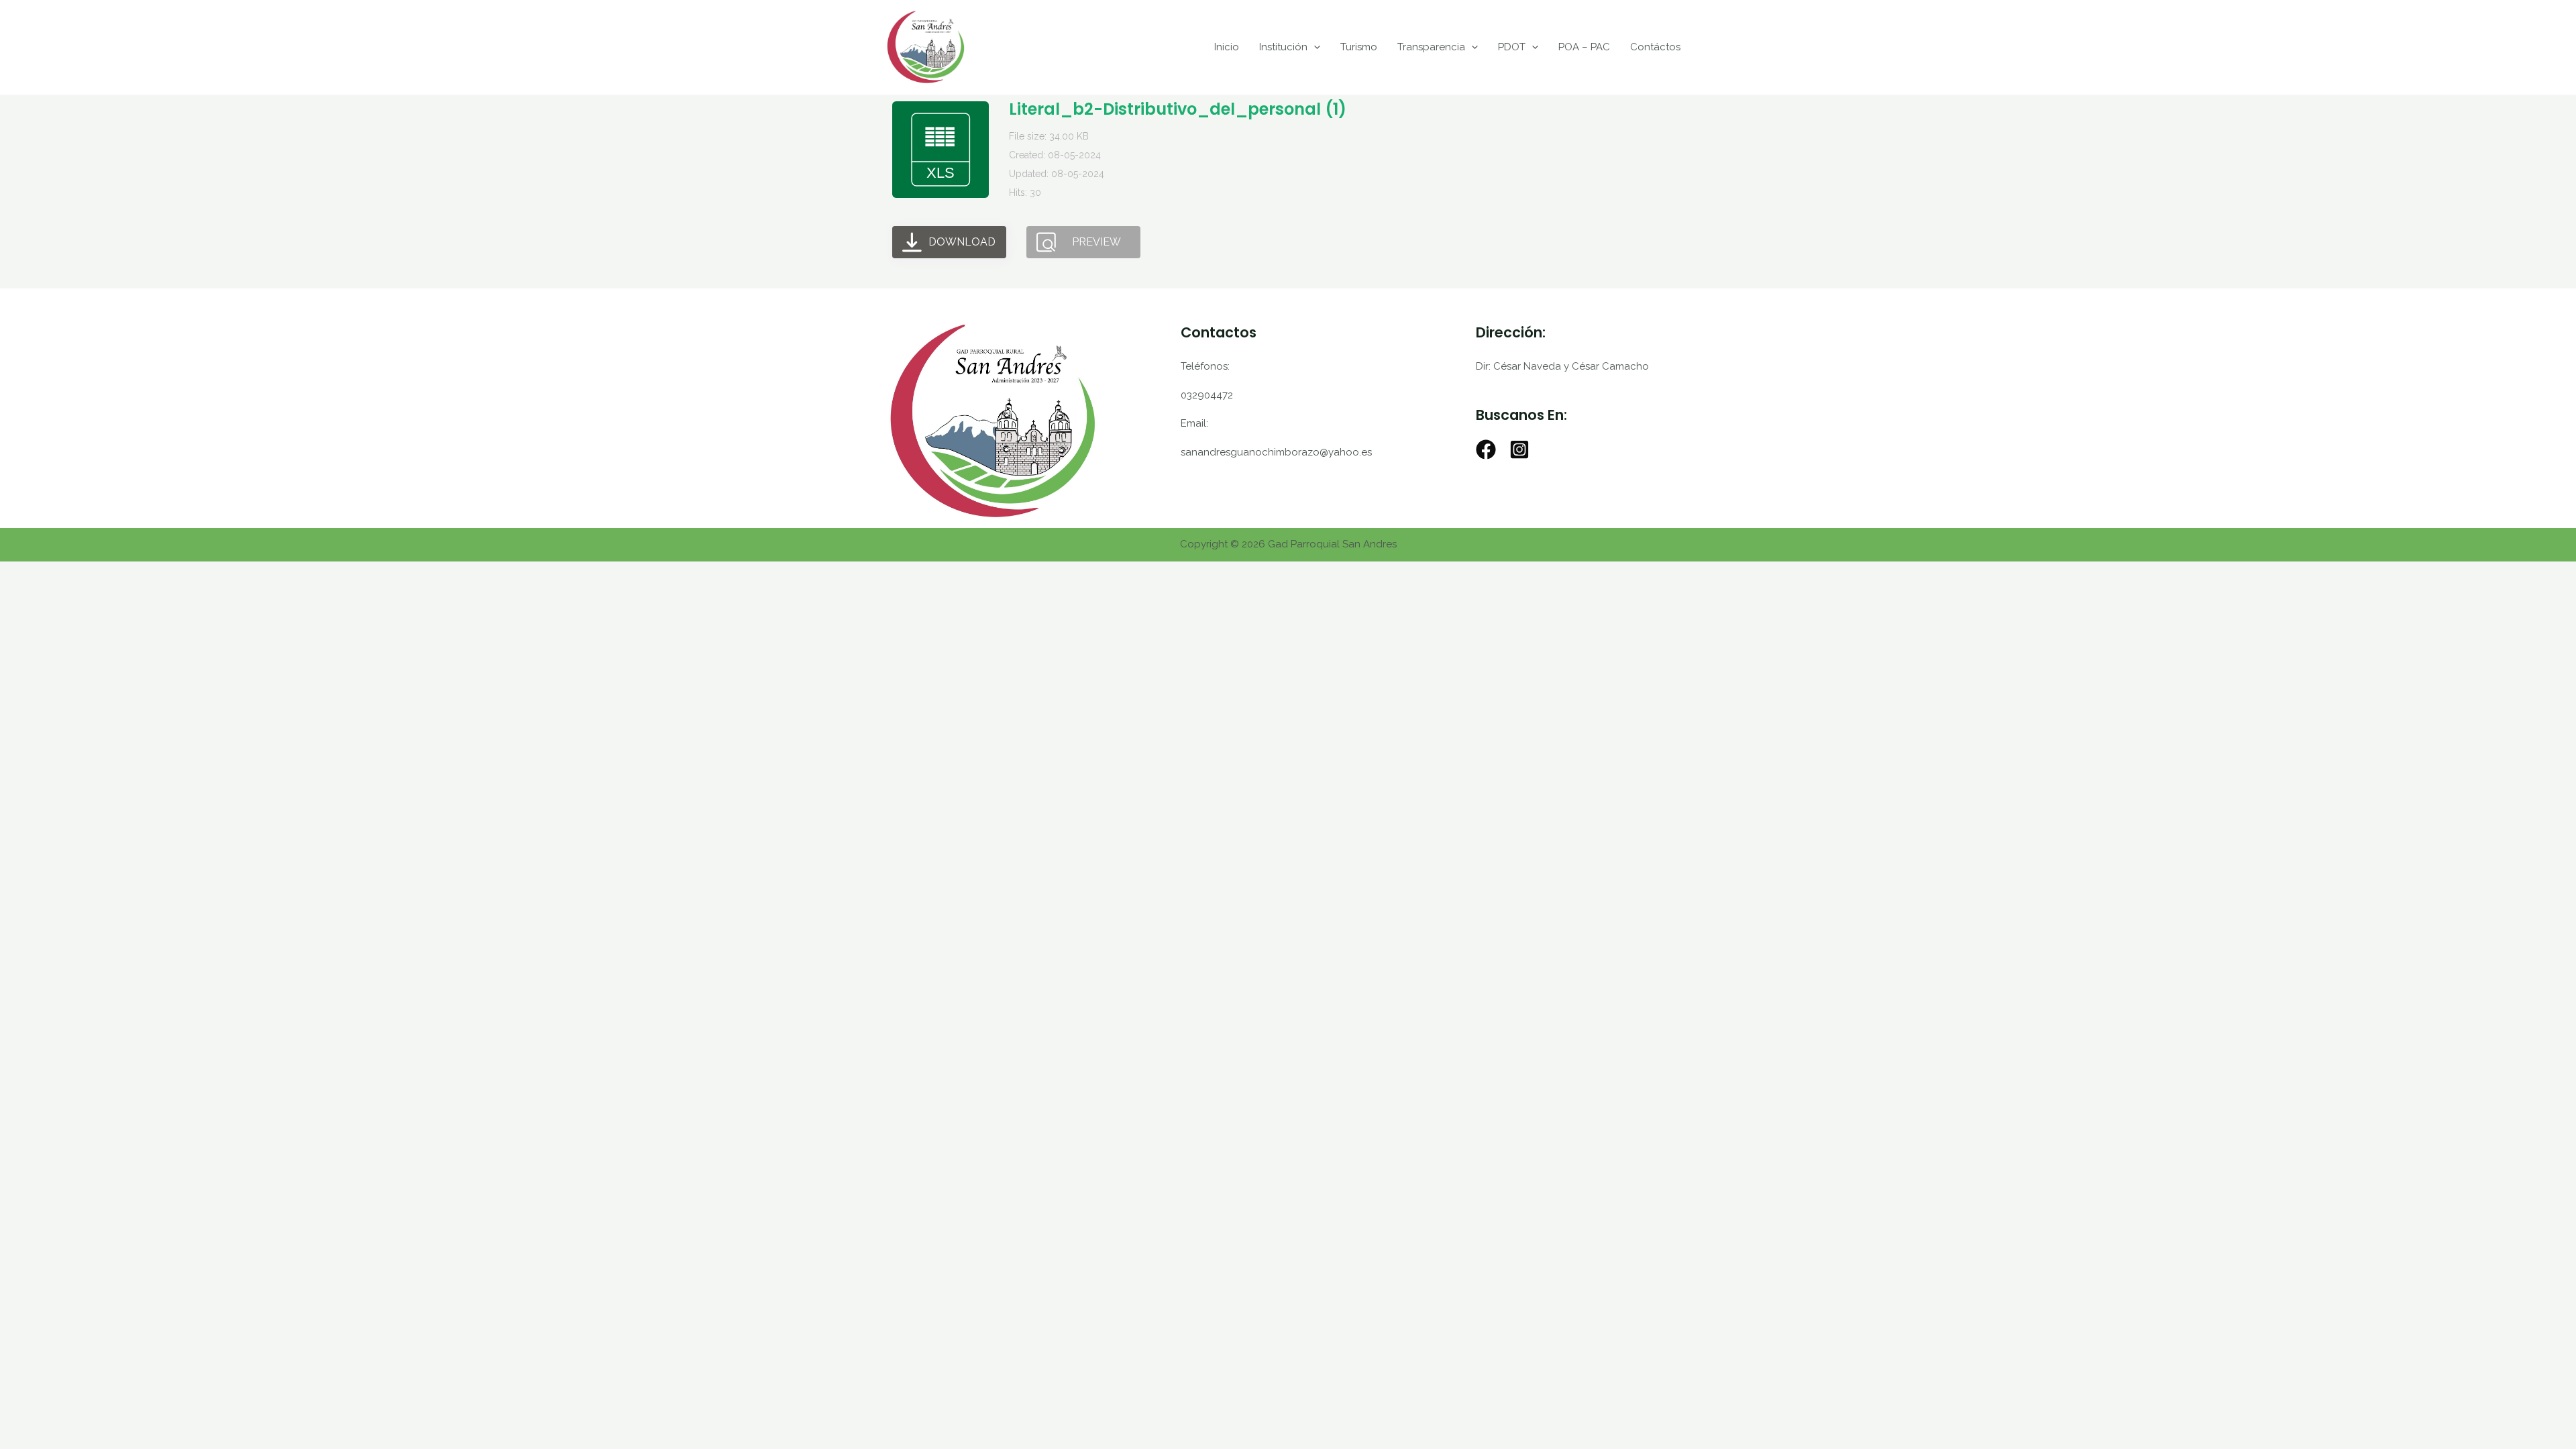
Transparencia (1431, 47)
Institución (1283, 47)
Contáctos (1655, 47)
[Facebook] (1486, 449)
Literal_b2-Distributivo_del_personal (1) (1178, 109)
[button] (1314, 47)
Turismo (1359, 47)
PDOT (1512, 47)
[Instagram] (1519, 449)
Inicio (1227, 47)
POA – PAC (1584, 47)
